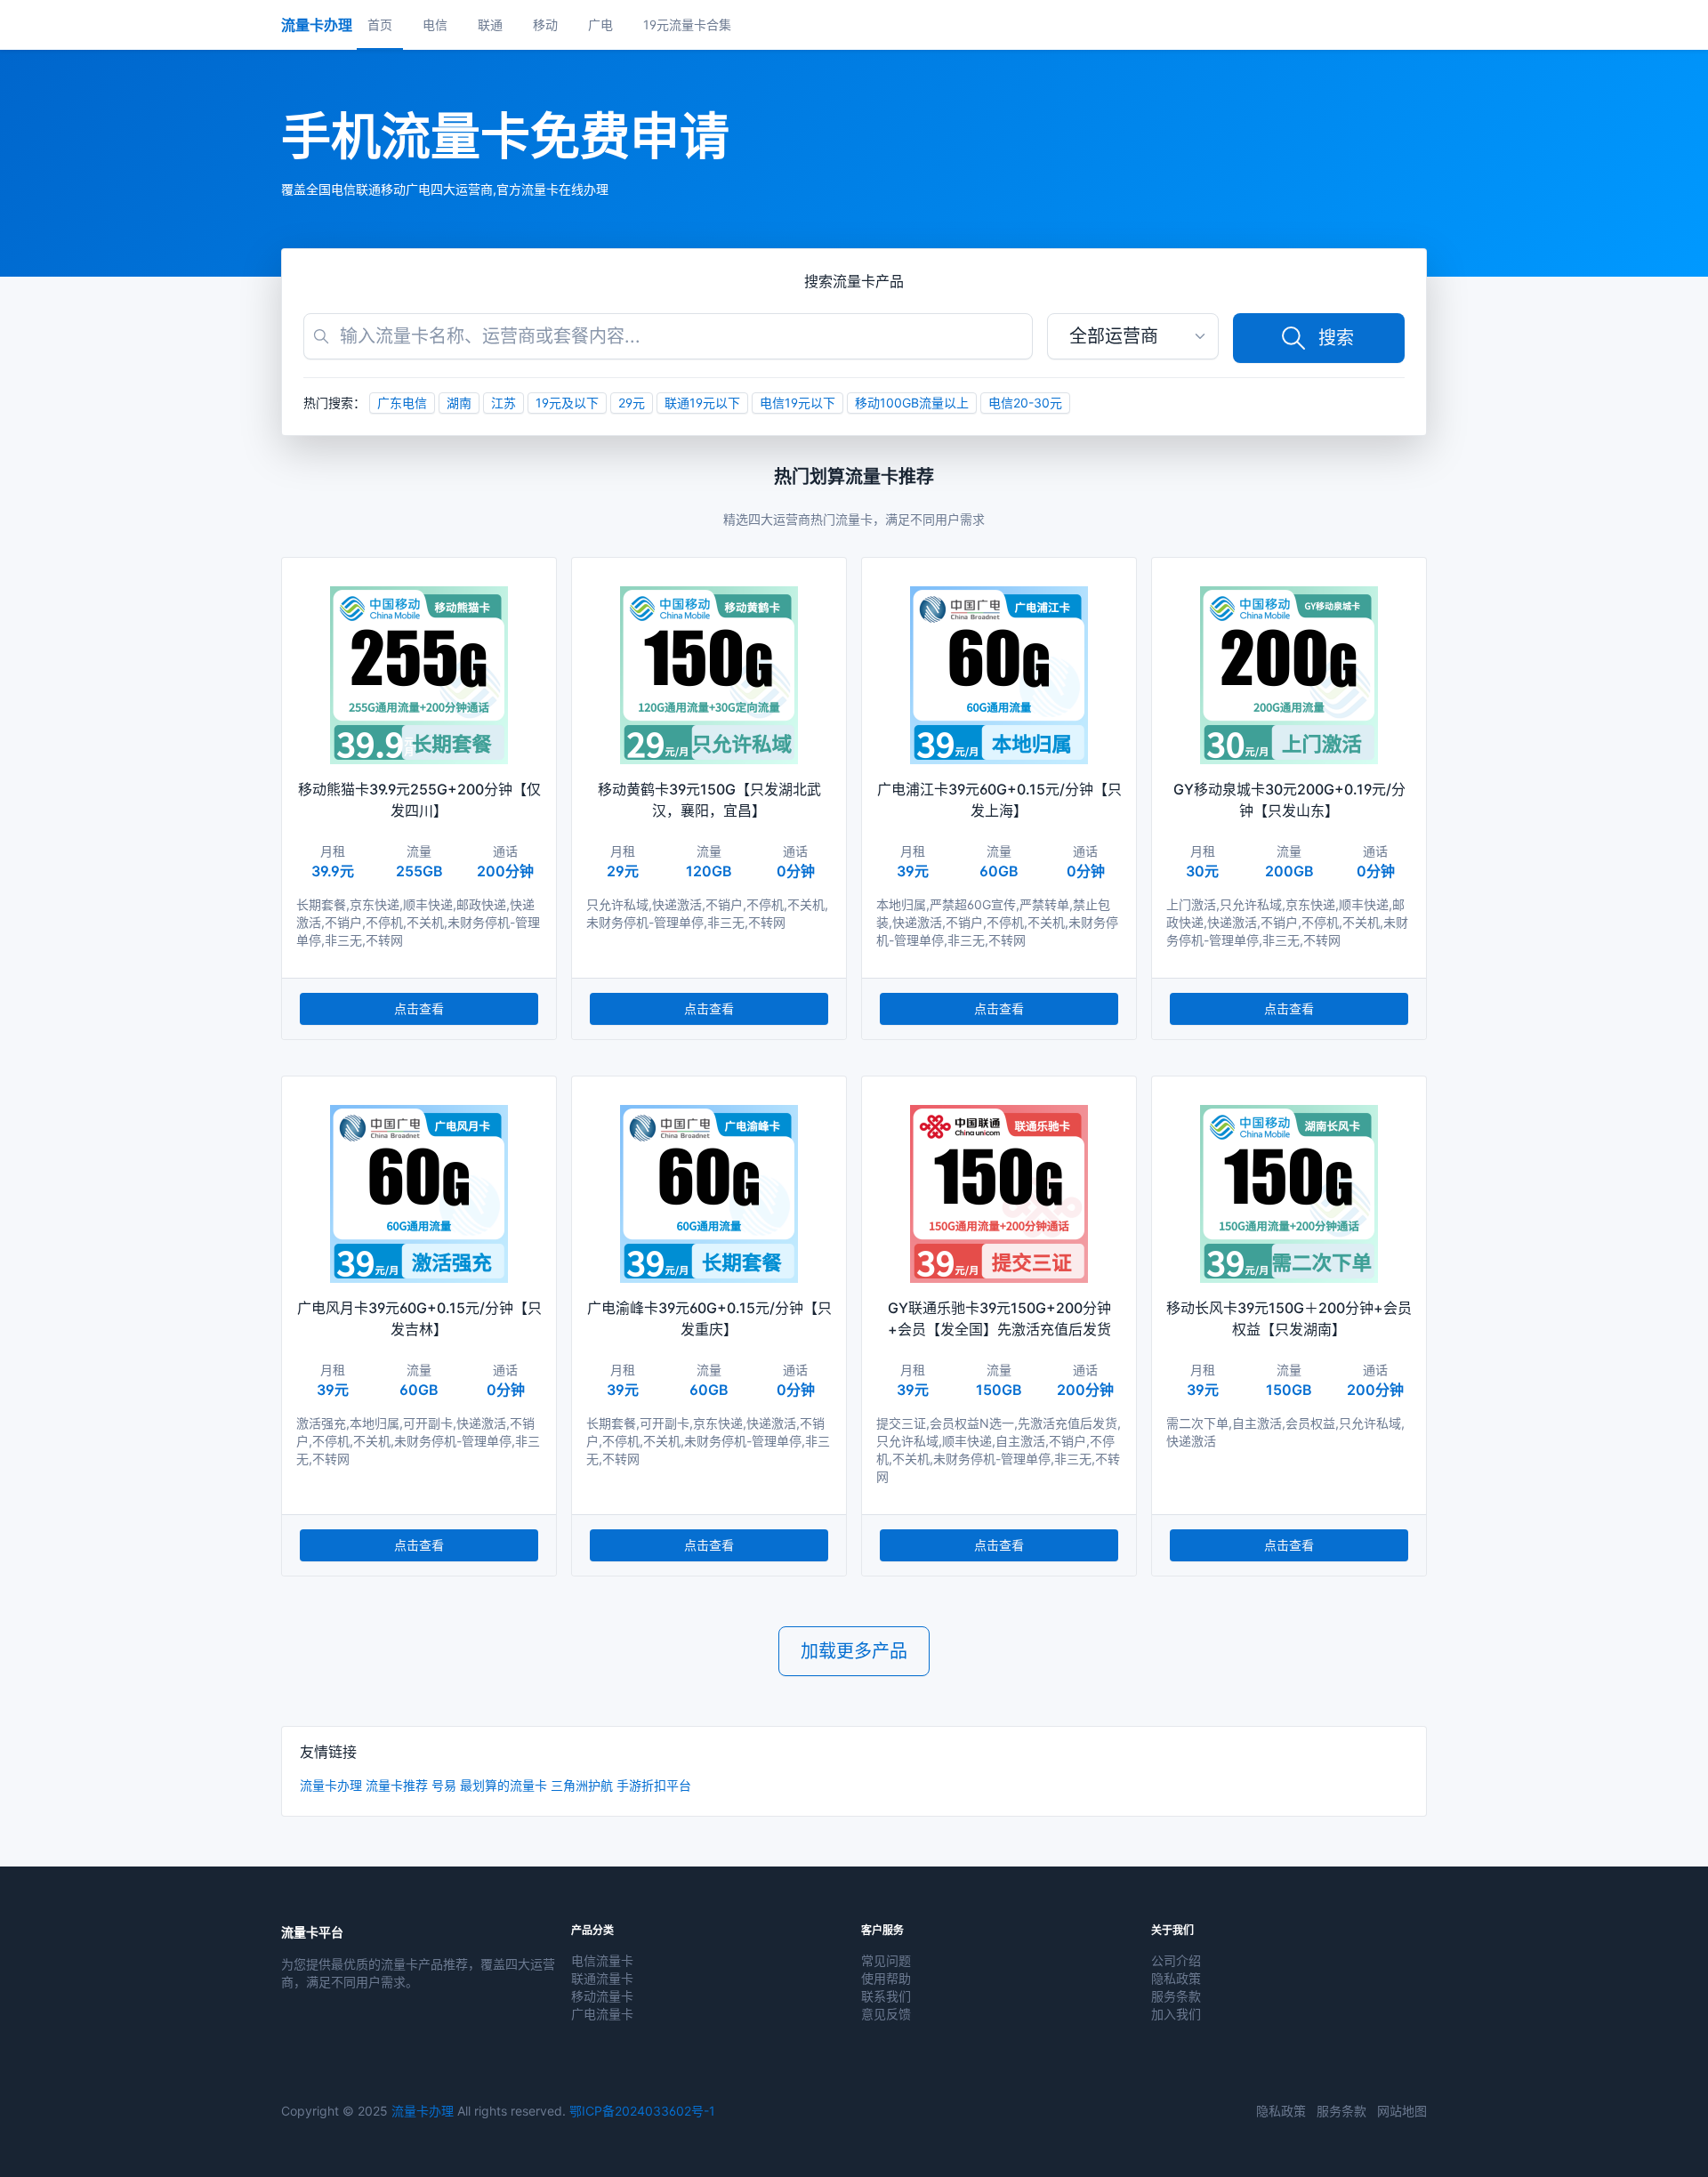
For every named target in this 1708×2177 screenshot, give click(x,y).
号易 (444, 1785)
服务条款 (1176, 1996)
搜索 (1336, 338)
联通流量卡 (602, 1978)
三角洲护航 (582, 1785)
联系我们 (886, 1996)
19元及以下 (567, 403)
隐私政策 (1176, 1978)
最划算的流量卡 (504, 1785)
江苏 (504, 403)
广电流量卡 (602, 2014)
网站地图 (1402, 2111)
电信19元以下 (798, 403)
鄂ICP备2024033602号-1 (642, 2111)
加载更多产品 (854, 1651)
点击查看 (419, 1008)
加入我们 (1176, 2014)
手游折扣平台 (654, 1785)
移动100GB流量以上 (912, 403)
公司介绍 (1176, 1960)
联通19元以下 (702, 403)
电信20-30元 (1025, 403)
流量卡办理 (331, 1785)
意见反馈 (886, 2014)
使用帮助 (886, 1978)
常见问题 (886, 1960)
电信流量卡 (602, 1960)
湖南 (459, 403)
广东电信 (402, 403)
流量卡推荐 (397, 1785)
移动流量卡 (602, 1996)
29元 (632, 403)
